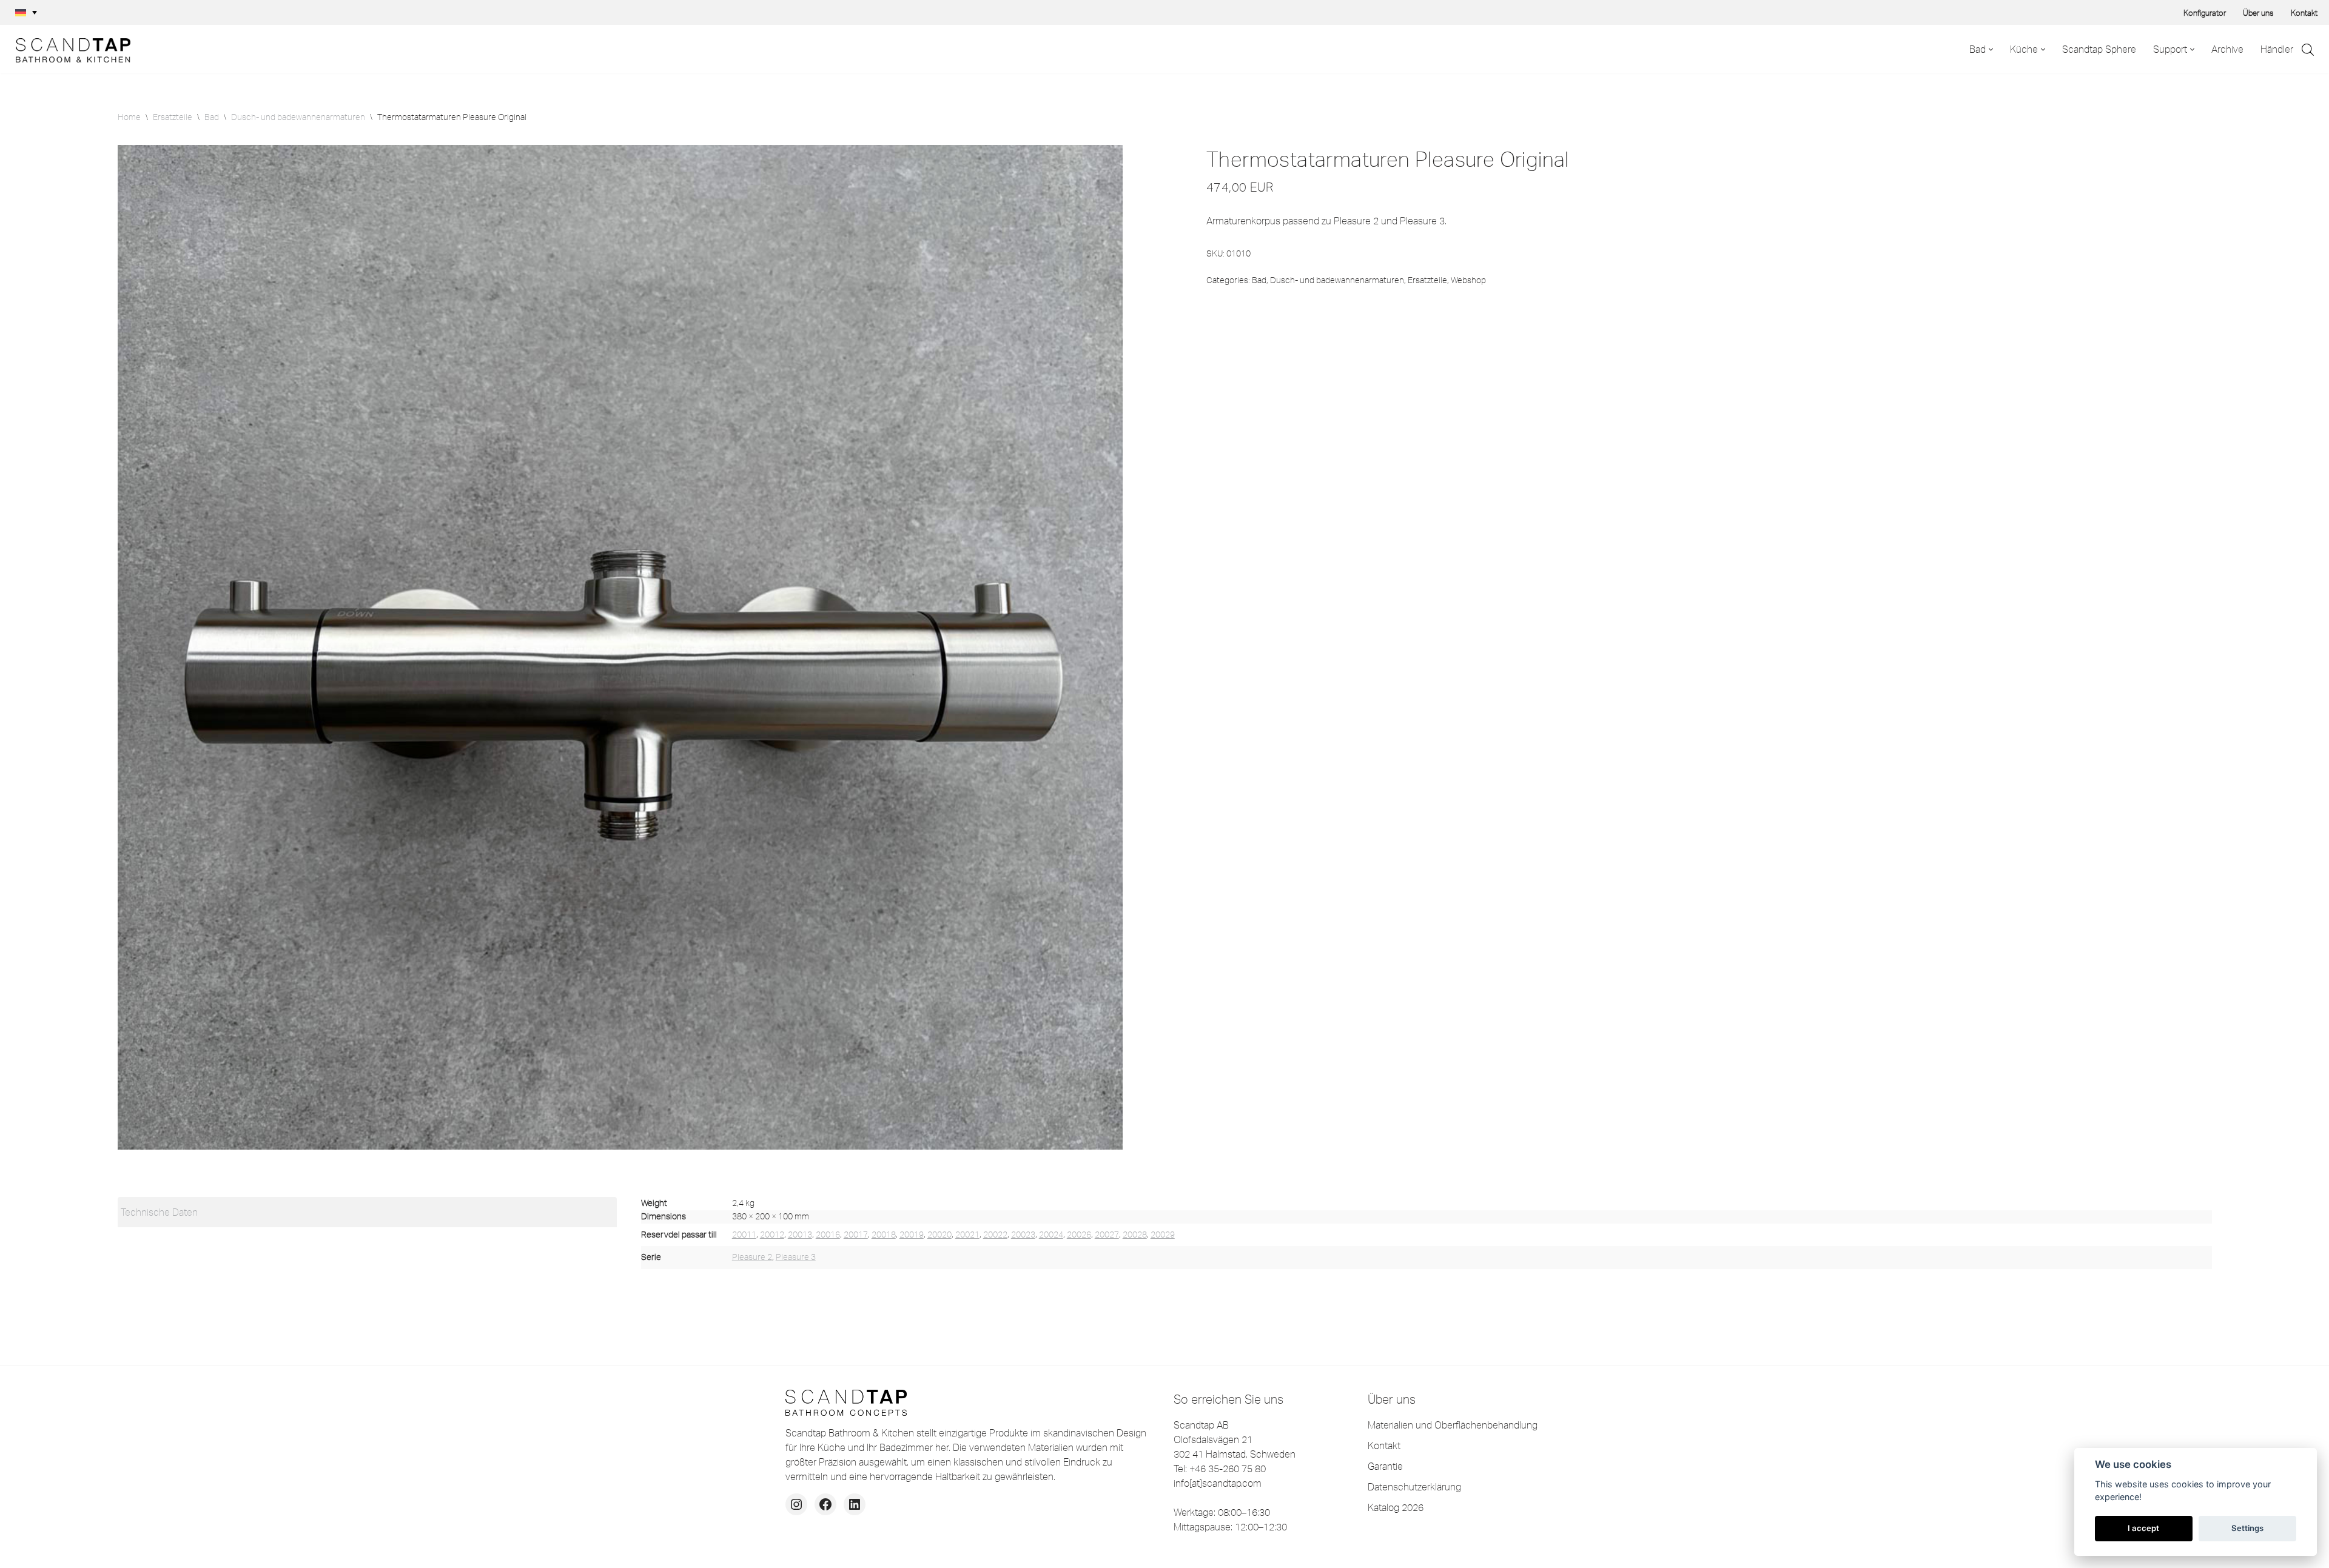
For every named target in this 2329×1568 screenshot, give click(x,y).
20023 (1023, 1235)
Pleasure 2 (752, 1257)
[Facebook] (825, 1504)
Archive (2227, 49)
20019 (912, 1235)
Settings (2247, 1528)
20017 (856, 1235)
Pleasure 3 (796, 1257)
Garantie (1385, 1466)
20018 (884, 1235)
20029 (1163, 1235)
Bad (212, 117)
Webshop (1468, 280)
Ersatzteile (173, 117)
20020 (939, 1235)
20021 (967, 1235)
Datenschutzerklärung (1414, 1487)
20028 (1135, 1235)
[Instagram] (796, 1504)
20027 (1107, 1235)
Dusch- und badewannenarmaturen (298, 117)
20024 (1051, 1235)
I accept (2143, 1528)
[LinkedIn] (855, 1504)
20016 (828, 1235)
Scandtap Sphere (2099, 49)
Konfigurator (2205, 13)
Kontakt (2304, 13)
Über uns (2258, 13)
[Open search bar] (2308, 49)
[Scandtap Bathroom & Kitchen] (70, 49)
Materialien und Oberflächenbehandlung (1453, 1425)
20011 (744, 1235)
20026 (1079, 1235)
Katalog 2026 (1396, 1507)
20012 (772, 1235)
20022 (995, 1235)
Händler (2277, 49)
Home (129, 117)
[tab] (367, 1212)
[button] (26, 13)
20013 (800, 1235)
